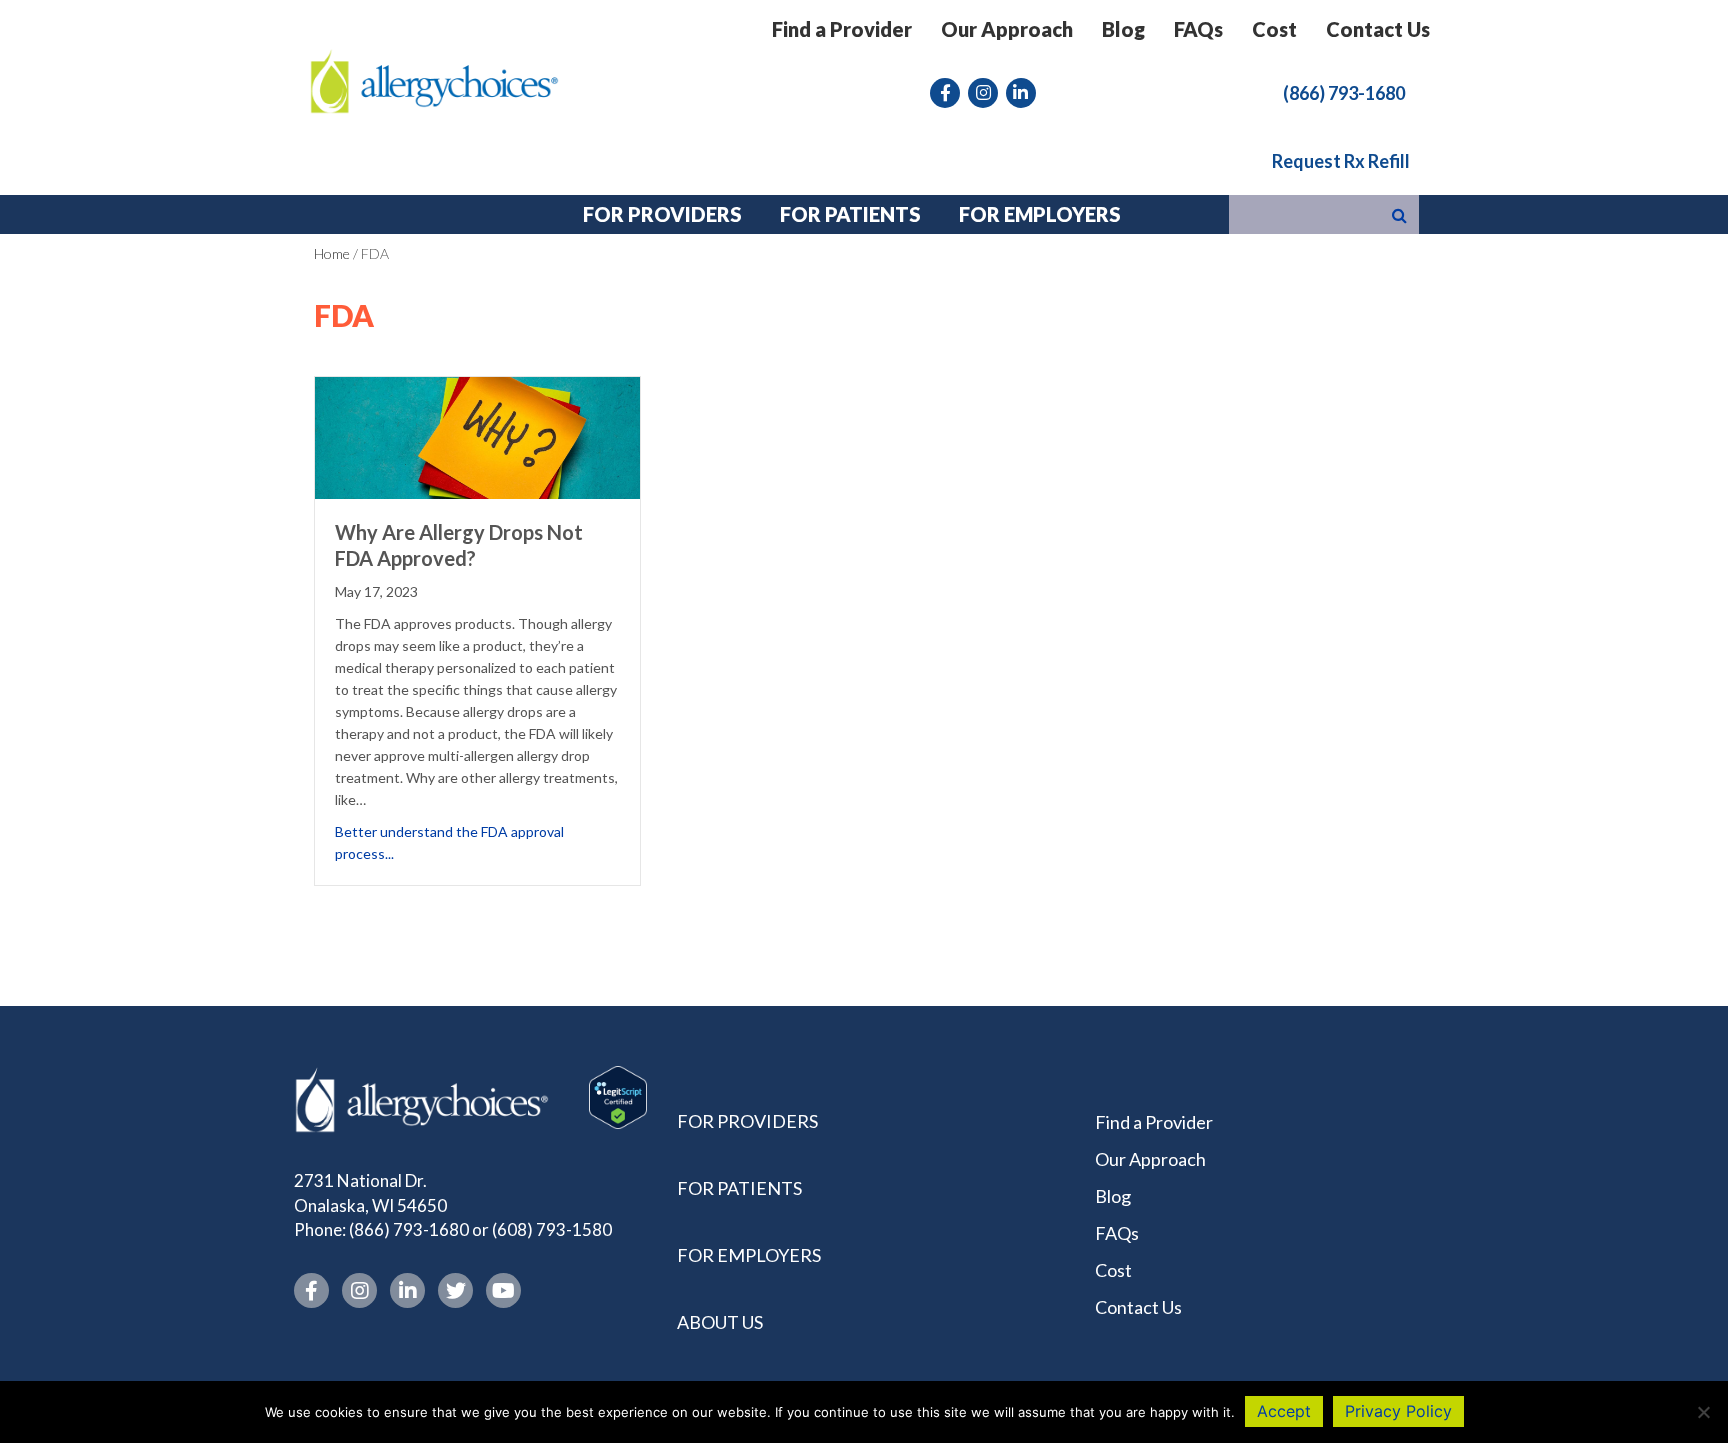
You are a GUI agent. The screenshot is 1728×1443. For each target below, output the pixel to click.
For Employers (749, 1255)
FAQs (1198, 29)
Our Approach (1007, 29)
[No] (1703, 1412)
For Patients (739, 1188)
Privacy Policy (1398, 1411)
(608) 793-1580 (552, 1229)
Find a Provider (842, 29)
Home (332, 253)
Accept (1284, 1411)
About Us (720, 1322)
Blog (1123, 29)
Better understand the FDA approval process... (477, 842)
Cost (1274, 29)
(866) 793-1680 (409, 1229)
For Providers (747, 1121)
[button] (1344, 92)
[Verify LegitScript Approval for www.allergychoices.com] (618, 1095)
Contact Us (1378, 29)
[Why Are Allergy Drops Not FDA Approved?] (477, 435)
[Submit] (1399, 214)
